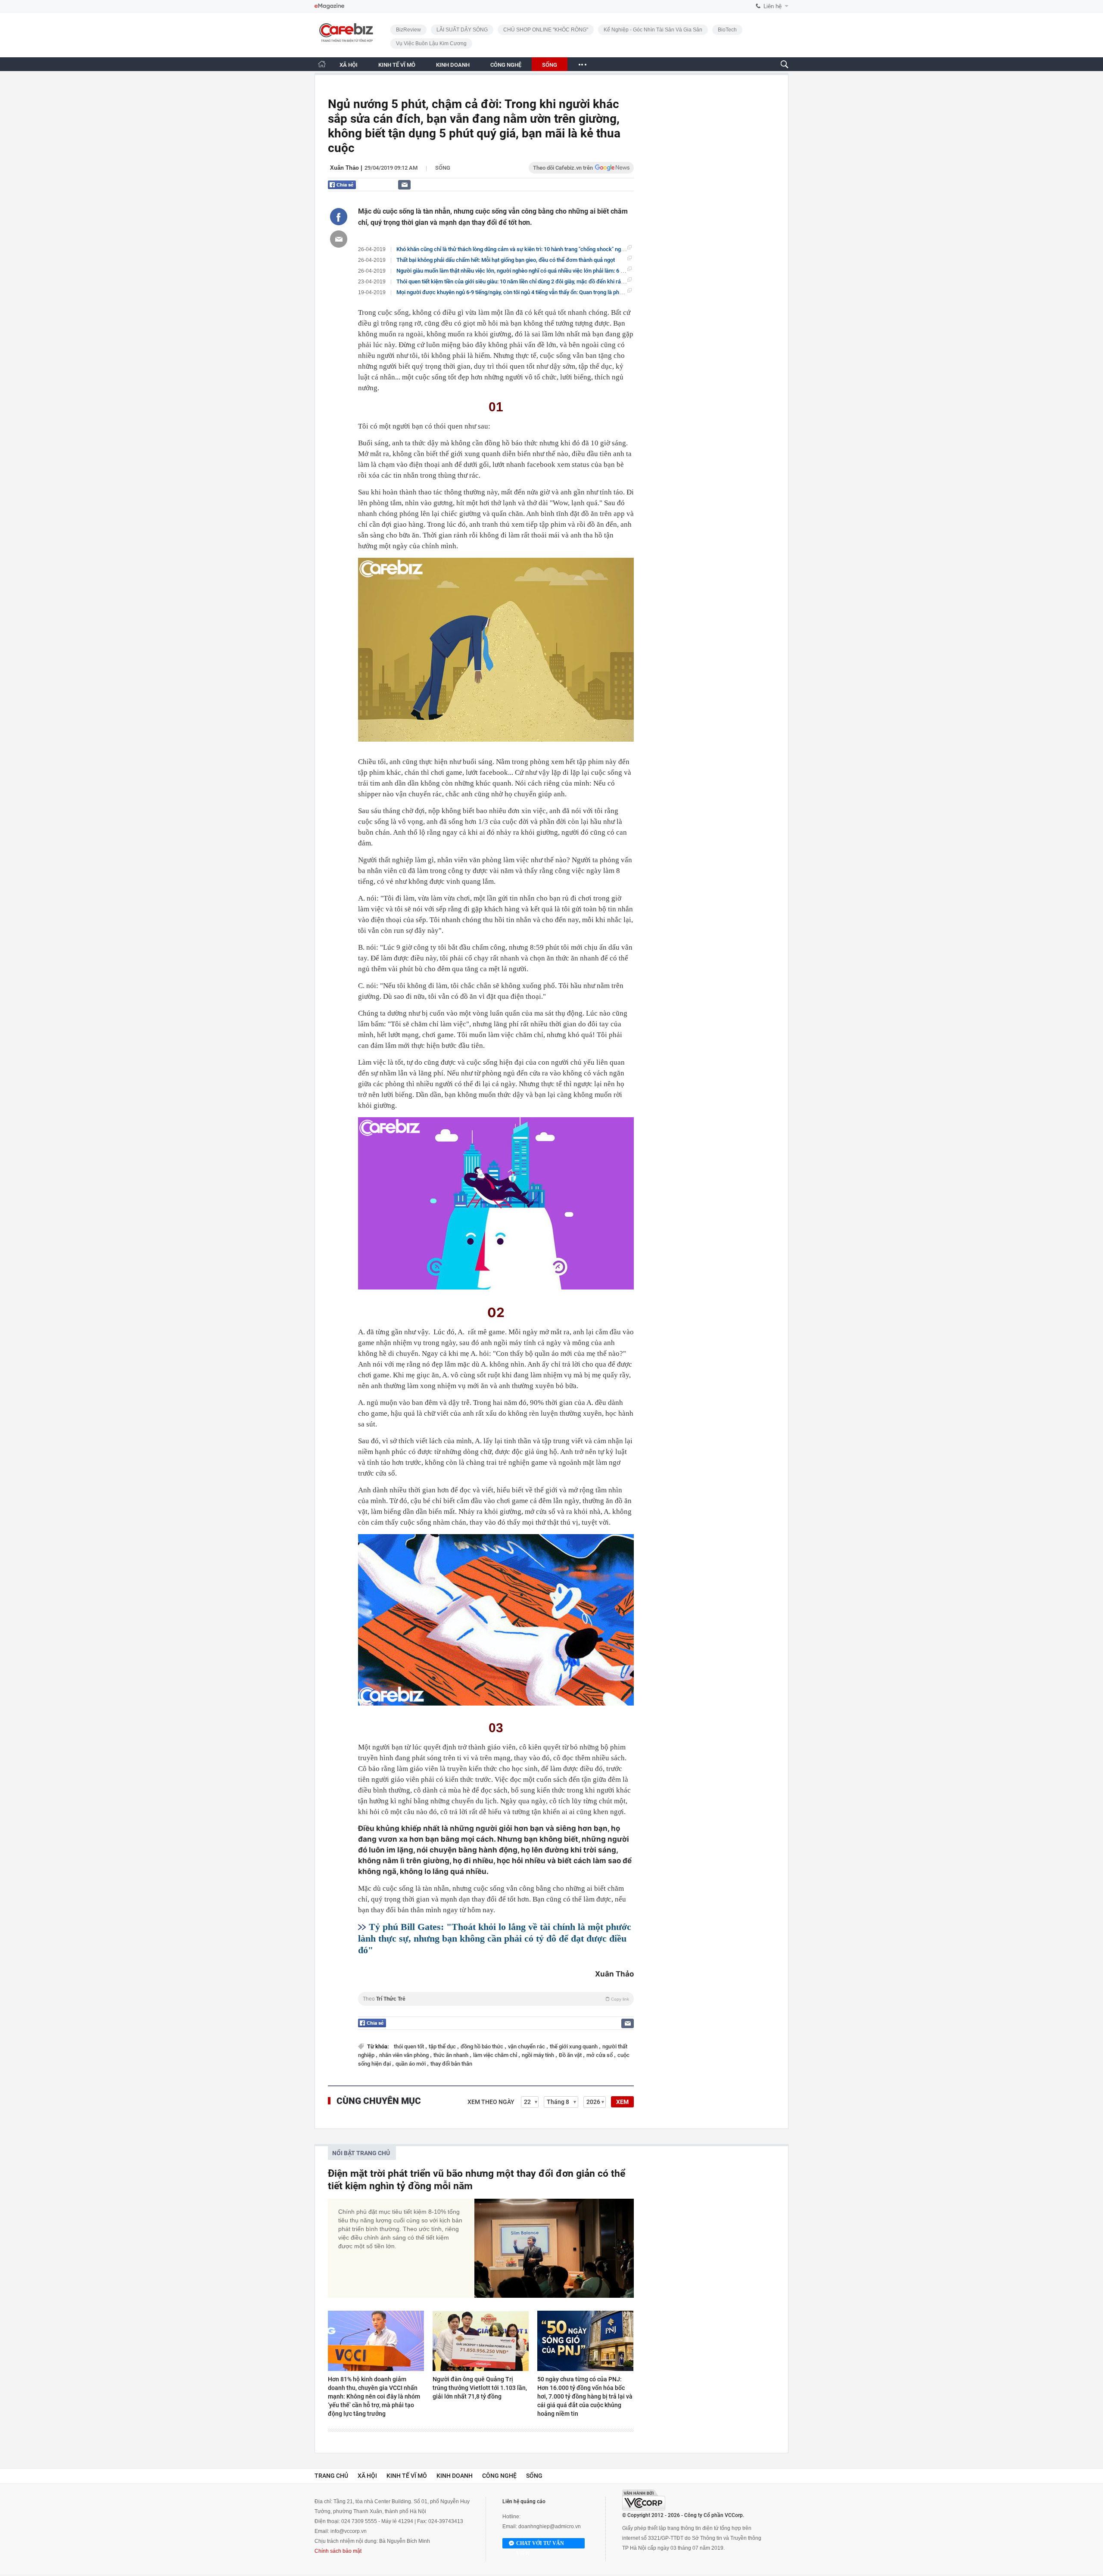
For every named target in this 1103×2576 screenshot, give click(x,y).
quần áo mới (411, 2064)
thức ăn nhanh (452, 2055)
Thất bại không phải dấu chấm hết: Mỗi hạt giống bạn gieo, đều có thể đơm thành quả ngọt (506, 260)
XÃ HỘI (349, 65)
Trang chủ (331, 2476)
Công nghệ (499, 2476)
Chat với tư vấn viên (540, 2544)
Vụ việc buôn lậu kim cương (431, 44)
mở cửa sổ (600, 2055)
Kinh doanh (455, 2476)
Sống (443, 168)
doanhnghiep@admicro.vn (550, 2526)
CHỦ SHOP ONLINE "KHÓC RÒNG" (546, 30)
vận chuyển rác (527, 2046)
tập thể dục (443, 2046)
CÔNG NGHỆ (506, 65)
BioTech (727, 30)
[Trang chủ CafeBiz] (322, 64)
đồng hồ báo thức (483, 2046)
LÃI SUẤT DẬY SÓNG (462, 30)
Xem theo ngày (491, 2102)
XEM (622, 2102)
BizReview (408, 30)
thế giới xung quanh (574, 2046)
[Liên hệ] (404, 185)
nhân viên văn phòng (405, 2055)
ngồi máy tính (539, 2055)
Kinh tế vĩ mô (407, 2476)
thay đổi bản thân (451, 2064)
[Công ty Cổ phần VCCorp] (644, 2500)
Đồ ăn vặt (571, 2055)
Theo (496, 1999)
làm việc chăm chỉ (496, 2055)
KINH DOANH (453, 65)
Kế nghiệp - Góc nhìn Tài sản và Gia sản (653, 30)
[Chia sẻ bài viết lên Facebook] (339, 217)
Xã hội (367, 2476)
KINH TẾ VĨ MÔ (397, 65)
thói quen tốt (410, 2046)
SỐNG (550, 65)
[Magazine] (329, 6)
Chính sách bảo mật (338, 2551)
